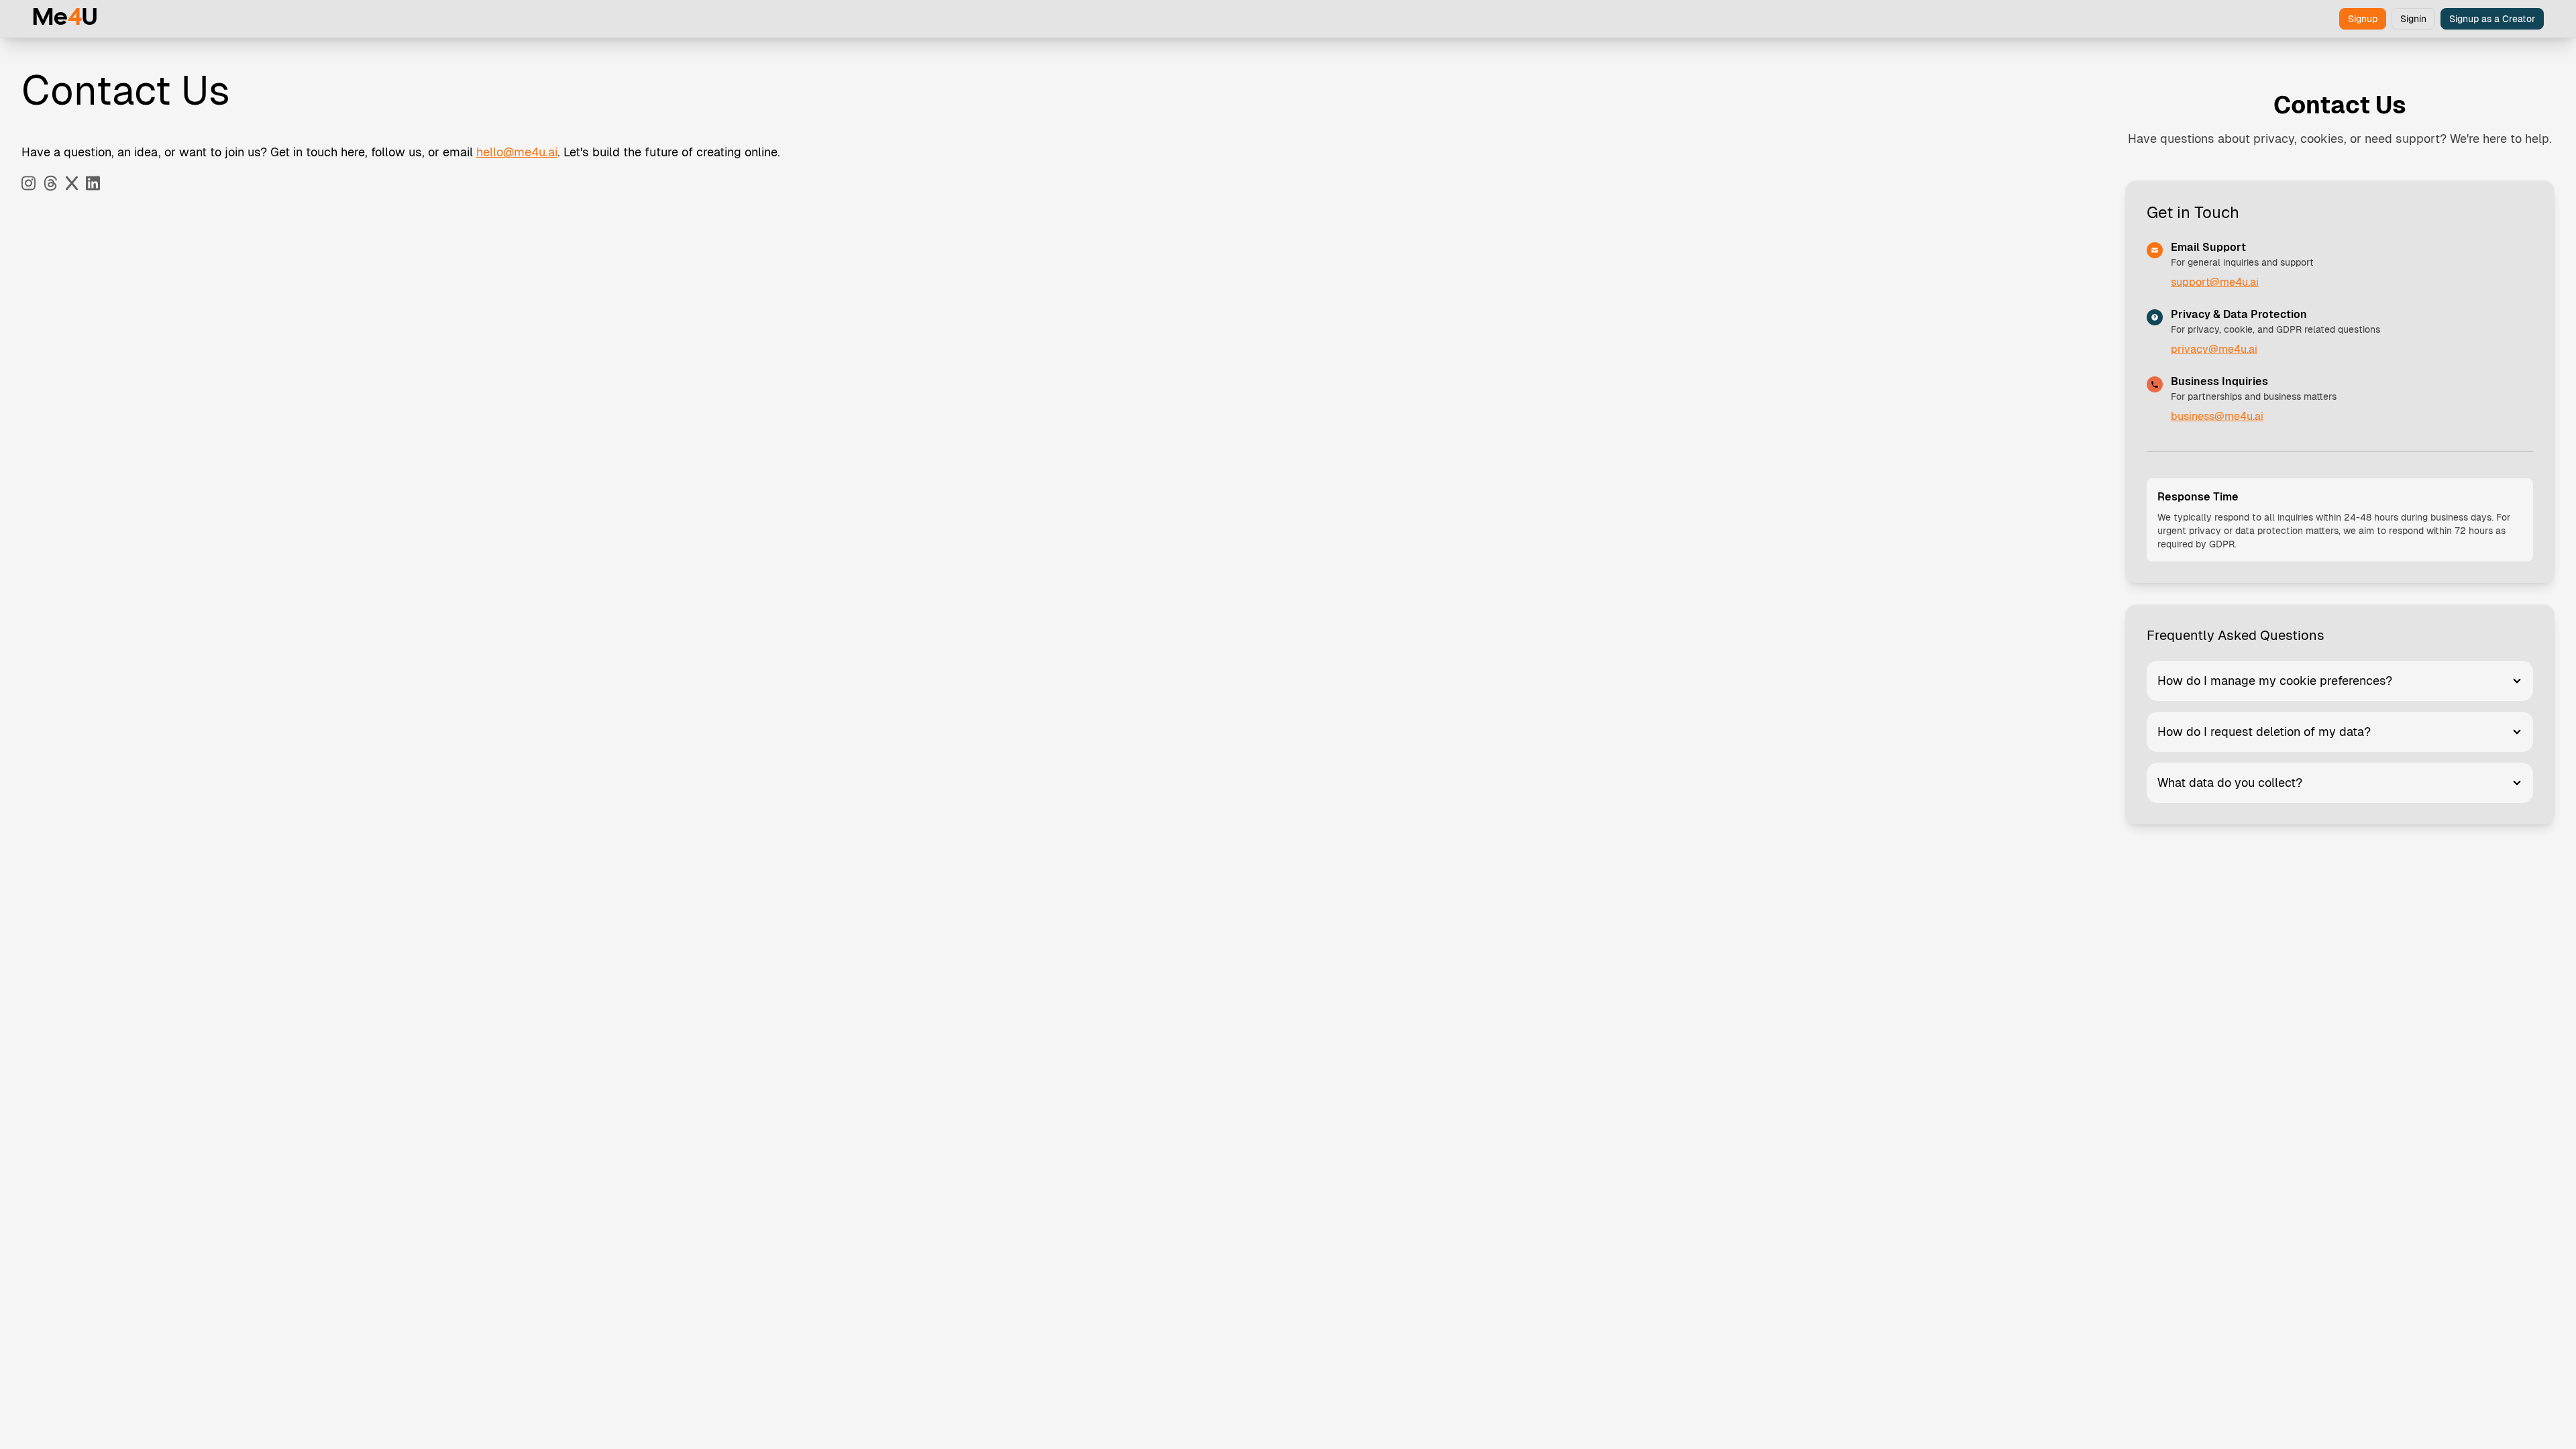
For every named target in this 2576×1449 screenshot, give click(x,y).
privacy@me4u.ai (2214, 349)
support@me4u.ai (2215, 282)
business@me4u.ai (2217, 416)
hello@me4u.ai (517, 152)
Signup (2363, 19)
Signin (2413, 19)
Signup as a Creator (2492, 19)
